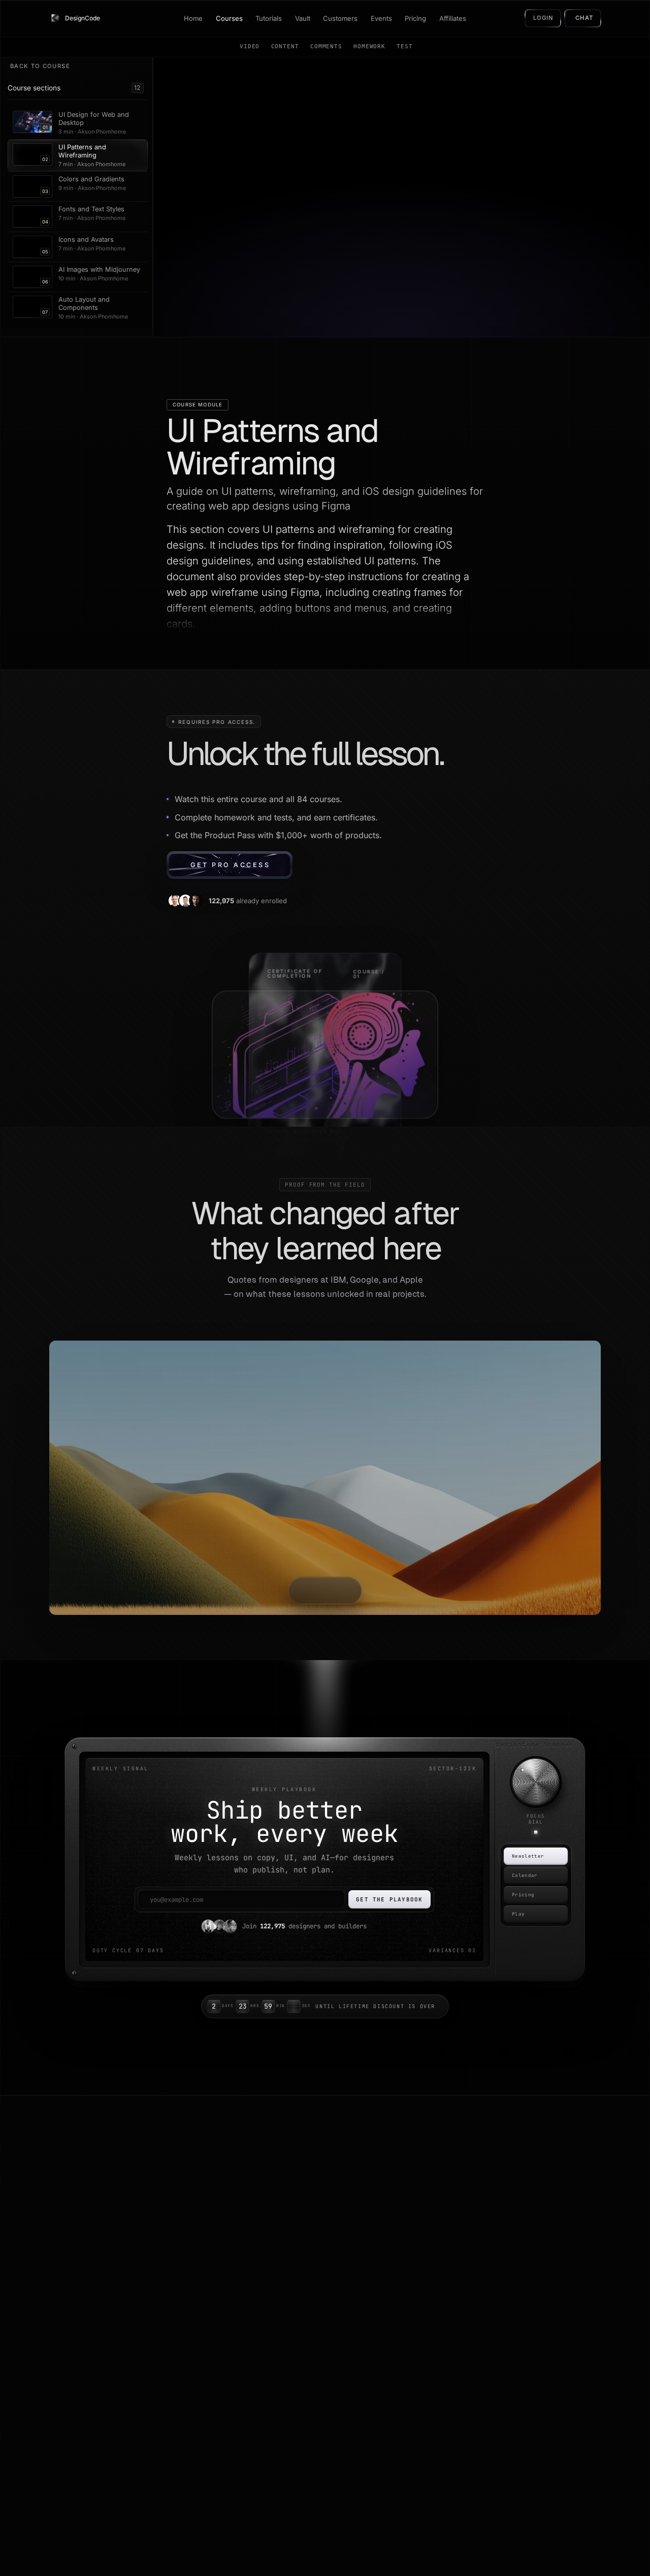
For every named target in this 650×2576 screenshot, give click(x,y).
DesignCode (79, 2206)
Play (518, 1914)
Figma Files (305, 2298)
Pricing (415, 18)
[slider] (536, 1782)
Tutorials (269, 18)
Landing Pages (311, 2280)
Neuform (417, 2263)
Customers (340, 18)
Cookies (533, 2263)
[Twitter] (37, 2295)
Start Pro (184, 2369)
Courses (229, 18)
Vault (303, 18)
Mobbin (415, 2298)
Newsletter (528, 1856)
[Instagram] (54, 2295)
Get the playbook (389, 1899)
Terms (531, 2228)
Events (381, 18)
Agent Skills (305, 2316)
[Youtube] (45, 2295)
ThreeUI (416, 2228)
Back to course (40, 66)
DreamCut (420, 2280)
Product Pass (191, 2316)
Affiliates (453, 18)
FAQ (176, 2298)
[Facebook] (28, 2295)
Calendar (525, 1875)
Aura (411, 2245)
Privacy (533, 2245)
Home (193, 18)
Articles (182, 2245)
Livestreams (306, 2263)
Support (533, 2280)
